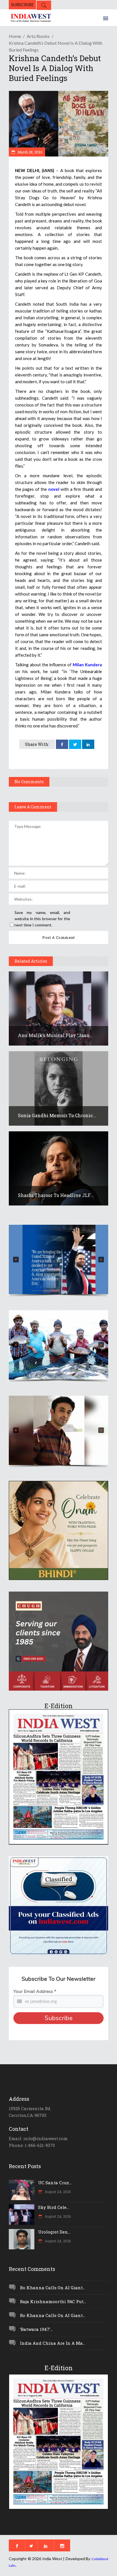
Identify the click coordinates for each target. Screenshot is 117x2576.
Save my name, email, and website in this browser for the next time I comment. (42, 919)
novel (54, 489)
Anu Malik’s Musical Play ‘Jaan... (55, 1035)
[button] (58, 1259)
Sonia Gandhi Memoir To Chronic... (57, 1115)
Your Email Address (35, 1992)
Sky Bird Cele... (54, 2207)
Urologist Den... (54, 2232)
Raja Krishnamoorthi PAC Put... (53, 2301)
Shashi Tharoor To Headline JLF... (56, 1195)
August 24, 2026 (57, 2192)
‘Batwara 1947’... (36, 2329)
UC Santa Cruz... (55, 2183)
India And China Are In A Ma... (53, 2343)
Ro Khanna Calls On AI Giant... (53, 2288)
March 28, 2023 (30, 152)
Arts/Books (38, 36)
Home (15, 36)
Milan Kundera (87, 665)
